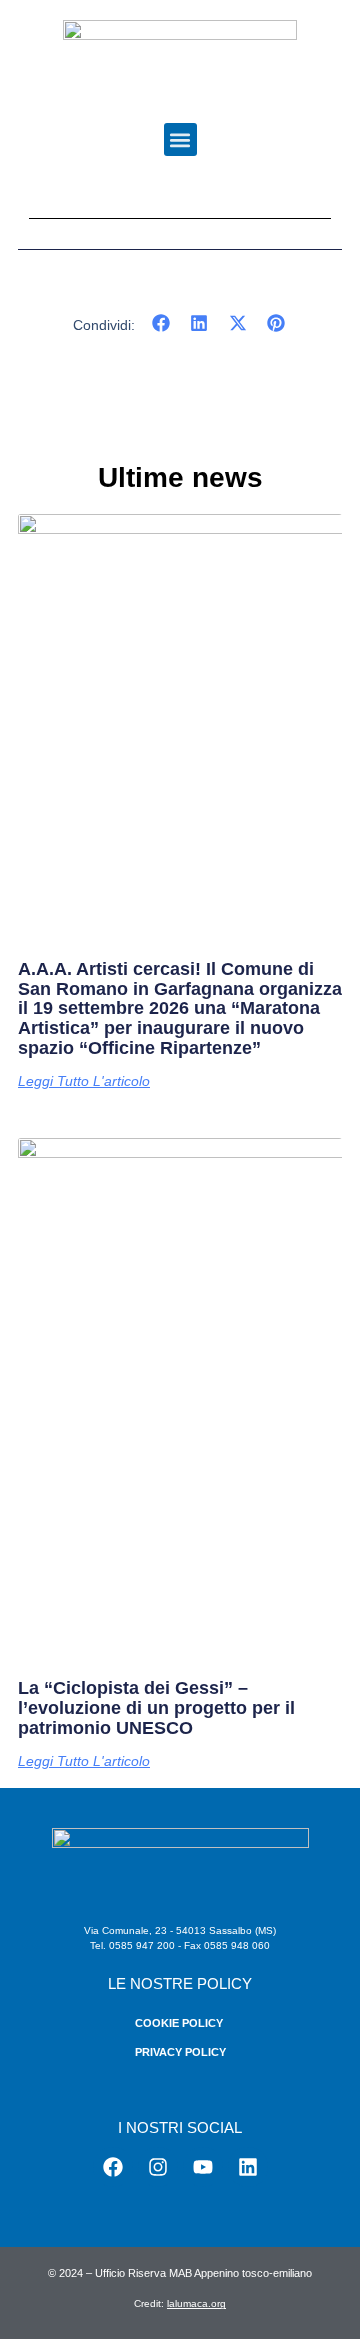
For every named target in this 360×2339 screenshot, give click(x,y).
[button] (180, 139)
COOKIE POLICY (179, 2023)
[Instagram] (158, 2167)
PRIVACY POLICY (180, 2052)
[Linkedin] (248, 2167)
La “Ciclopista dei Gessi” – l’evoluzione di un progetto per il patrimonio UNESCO (156, 1708)
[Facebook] (113, 2167)
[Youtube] (203, 2167)
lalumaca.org (196, 2303)
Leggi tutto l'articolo (84, 1081)
